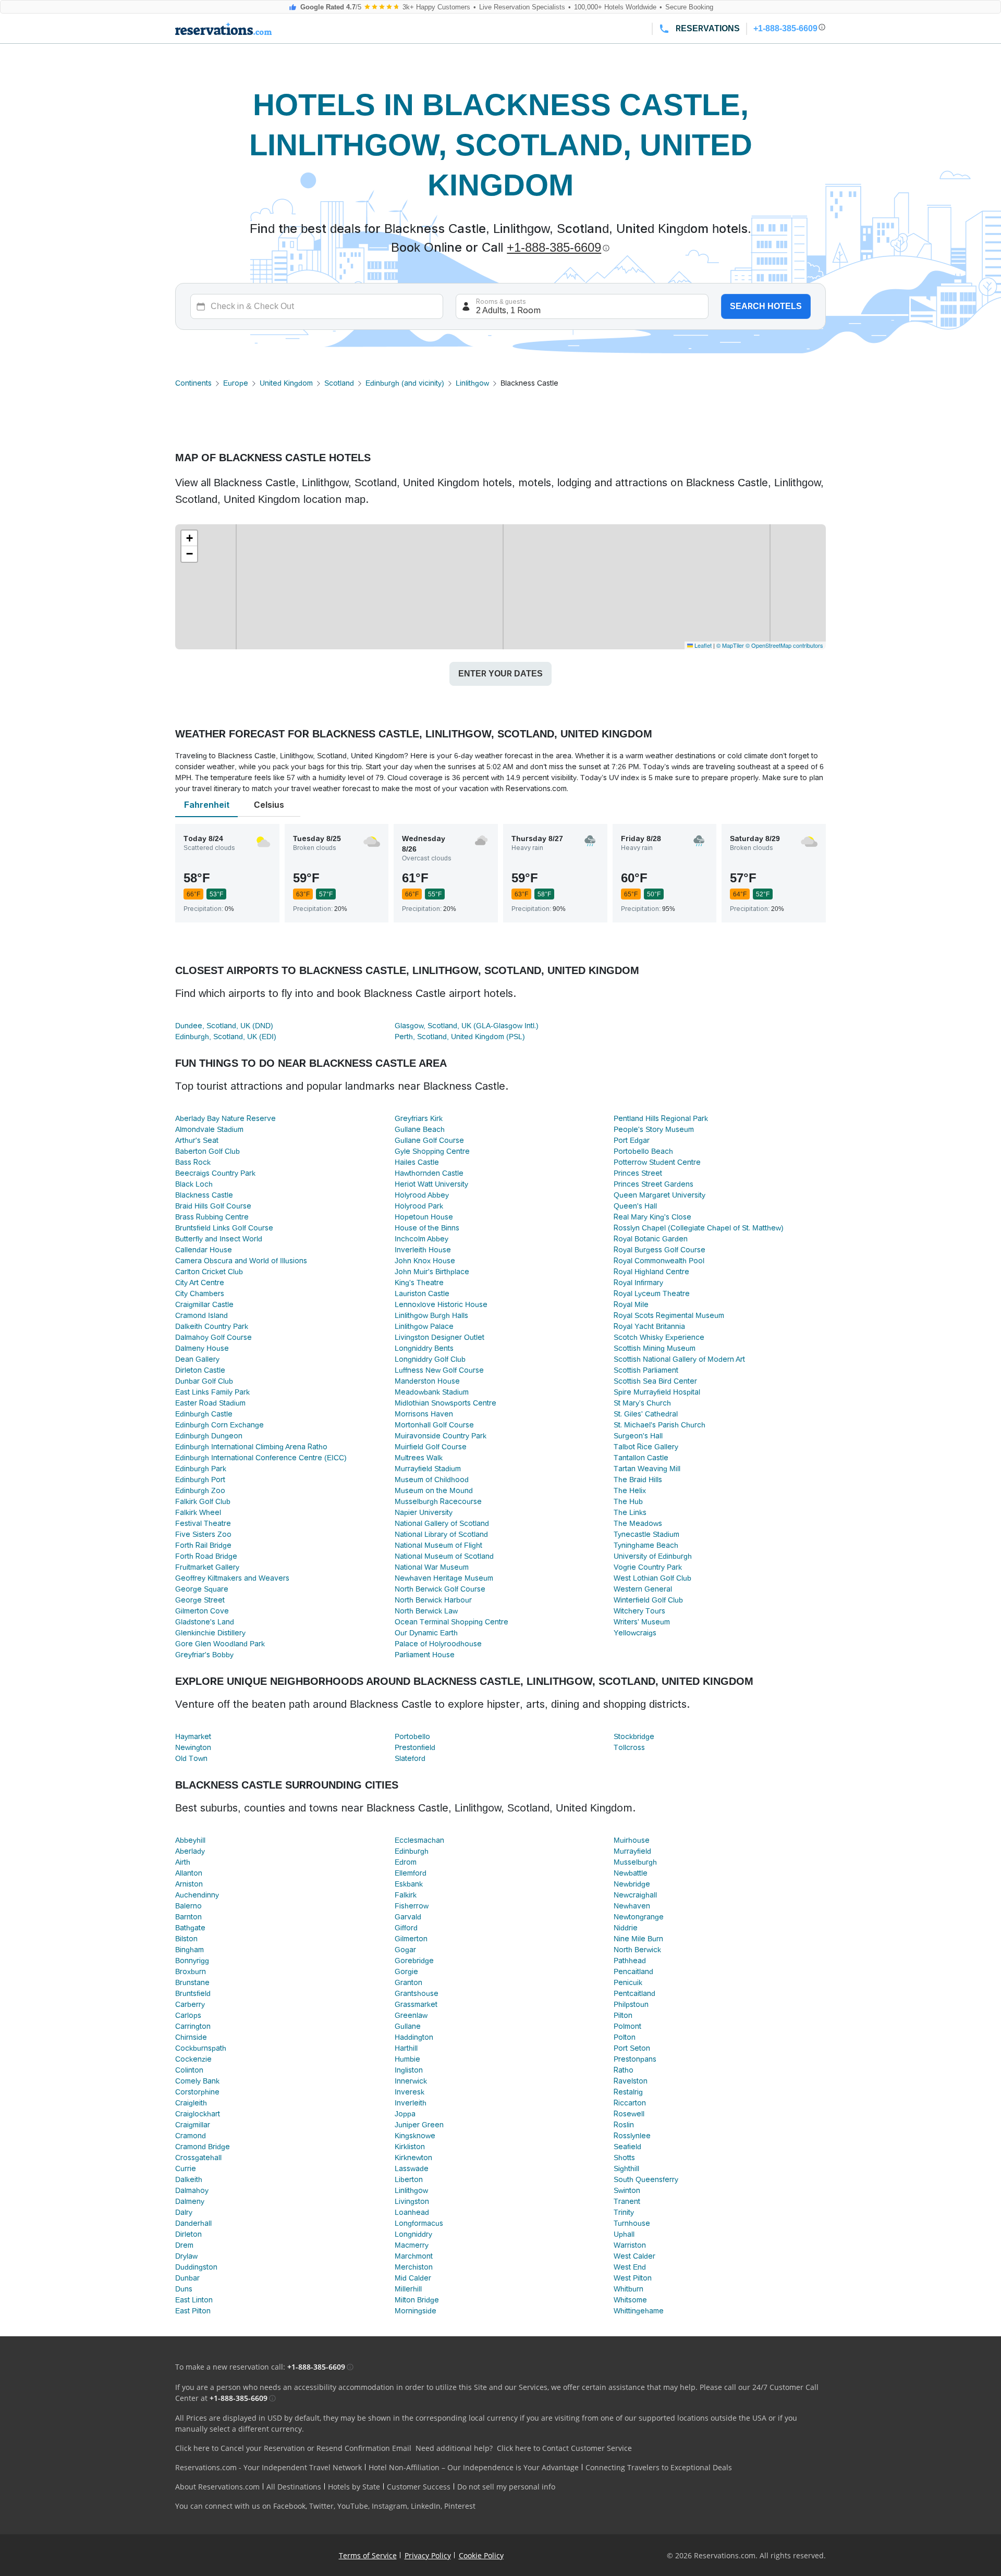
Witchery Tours (639, 1611)
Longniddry (413, 2234)
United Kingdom (286, 383)
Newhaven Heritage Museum (444, 1578)
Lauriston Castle (422, 1293)
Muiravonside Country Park (441, 1436)
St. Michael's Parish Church (660, 1425)
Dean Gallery (197, 1359)
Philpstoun (631, 2004)
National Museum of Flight (438, 1545)
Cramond (191, 2136)
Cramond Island (202, 1315)
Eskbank (409, 1884)
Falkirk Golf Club (203, 1501)
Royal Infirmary (638, 1283)
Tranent (627, 2201)
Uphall (624, 2234)
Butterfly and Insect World (219, 1239)
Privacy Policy (428, 2555)
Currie (186, 2168)
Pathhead (630, 1961)
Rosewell (629, 2114)
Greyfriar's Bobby (204, 1655)
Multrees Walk (419, 1458)
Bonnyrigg (192, 1961)
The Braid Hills (638, 1480)
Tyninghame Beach (646, 1545)
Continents (193, 383)
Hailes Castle (417, 1162)
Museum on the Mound (434, 1490)
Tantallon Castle (641, 1458)
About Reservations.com (217, 2487)
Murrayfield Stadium (428, 1469)
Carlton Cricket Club (209, 1272)
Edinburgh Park (201, 1469)
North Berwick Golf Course (440, 1589)
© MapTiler (730, 645)
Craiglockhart (198, 2114)
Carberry (190, 2004)
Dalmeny (190, 2201)
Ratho (624, 2070)
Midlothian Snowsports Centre (445, 1403)
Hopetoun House (424, 1217)
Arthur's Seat (197, 1140)
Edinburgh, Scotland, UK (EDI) (226, 1037)
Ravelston (631, 2081)
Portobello (412, 1736)
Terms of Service (368, 2555)
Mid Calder (413, 2278)
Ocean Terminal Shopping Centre (451, 1622)
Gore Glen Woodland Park (220, 1644)
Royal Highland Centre (651, 1272)
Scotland (339, 383)
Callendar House (204, 1250)
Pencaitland (633, 1971)
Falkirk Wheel (198, 1512)
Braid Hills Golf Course (213, 1206)
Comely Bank (197, 2081)
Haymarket (193, 1736)
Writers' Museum (642, 1622)
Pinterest (460, 2506)
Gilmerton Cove (202, 1611)
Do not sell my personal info (506, 2487)
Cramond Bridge (203, 2147)
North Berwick (637, 1950)
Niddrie (626, 1928)
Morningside (416, 2311)
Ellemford (411, 1873)
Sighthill (626, 2168)
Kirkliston (410, 2147)
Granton (408, 1982)
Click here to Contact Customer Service (564, 2448)
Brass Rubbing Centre (212, 1217)
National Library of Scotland (441, 1534)
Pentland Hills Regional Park (661, 1118)
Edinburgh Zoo (200, 1490)
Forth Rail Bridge (203, 1545)
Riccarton (630, 2103)
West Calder (634, 2256)
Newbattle (631, 1873)
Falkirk (406, 1895)
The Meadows (638, 1523)
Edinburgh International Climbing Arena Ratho (251, 1447)
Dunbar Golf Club (204, 1381)
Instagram (389, 2506)
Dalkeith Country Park (212, 1326)
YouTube (353, 2506)
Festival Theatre (203, 1523)
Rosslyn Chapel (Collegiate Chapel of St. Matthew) (699, 1228)
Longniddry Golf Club (430, 1359)
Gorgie (406, 1971)
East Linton (194, 2300)
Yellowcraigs (635, 1633)
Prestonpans (635, 2059)
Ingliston (409, 2070)
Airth (183, 1862)
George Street (200, 1600)
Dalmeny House (202, 1348)
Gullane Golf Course (429, 1140)
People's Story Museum (654, 1129)
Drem (184, 2245)
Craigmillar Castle (204, 1304)
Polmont (627, 2026)
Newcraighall (635, 1895)
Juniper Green (419, 2125)
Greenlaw (411, 2015)
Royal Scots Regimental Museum (669, 1315)
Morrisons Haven (424, 1414)
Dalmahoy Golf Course (213, 1337)
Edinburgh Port (200, 1480)
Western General (643, 1589)
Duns (184, 2289)
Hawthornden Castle (429, 1173)
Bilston (186, 1939)
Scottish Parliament (646, 1370)
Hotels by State (354, 2487)
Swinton (627, 2190)
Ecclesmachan (419, 1840)
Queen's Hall (635, 1206)
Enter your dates (500, 674)
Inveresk (410, 2092)
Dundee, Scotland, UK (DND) (224, 1026)
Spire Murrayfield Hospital (657, 1392)
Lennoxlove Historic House (441, 1304)
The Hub (628, 1501)
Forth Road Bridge (206, 1556)
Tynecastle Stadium (646, 1534)
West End (630, 2267)
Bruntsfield (193, 1993)
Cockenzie (193, 2059)
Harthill (406, 2048)
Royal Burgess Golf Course (660, 1250)
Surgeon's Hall (638, 1436)
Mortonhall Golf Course (434, 1425)
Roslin (624, 2125)
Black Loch (194, 1184)
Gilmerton (411, 1939)
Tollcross (629, 1747)
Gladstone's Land (205, 1622)
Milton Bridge (417, 2300)
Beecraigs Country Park (215, 1173)
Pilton (623, 2015)
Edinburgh (412, 1851)
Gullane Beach (420, 1129)
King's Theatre (419, 1283)
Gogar (405, 1950)
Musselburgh (635, 1862)
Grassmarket (416, 2004)
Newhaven (632, 1906)
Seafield (627, 2147)
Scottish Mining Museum (655, 1348)
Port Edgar (632, 1140)
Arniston (189, 1884)
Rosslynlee (632, 2136)
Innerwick (411, 2081)
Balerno (188, 1906)
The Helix (630, 1490)
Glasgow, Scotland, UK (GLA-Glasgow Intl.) (467, 1026)
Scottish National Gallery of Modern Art (679, 1359)
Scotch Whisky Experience (659, 1337)
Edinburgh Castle (204, 1414)
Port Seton (632, 2048)
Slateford (410, 1758)
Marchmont (414, 2256)
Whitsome (630, 2300)
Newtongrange (639, 1917)
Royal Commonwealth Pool (659, 1261)
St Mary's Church (642, 1403)
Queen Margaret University (660, 1195)
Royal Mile (631, 1304)
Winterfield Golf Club (648, 1600)
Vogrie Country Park (648, 1567)
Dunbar (187, 2278)
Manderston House (427, 1381)
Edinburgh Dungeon (209, 1436)
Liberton (409, 2179)
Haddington (414, 2037)
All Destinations (294, 2487)
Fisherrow (412, 1906)
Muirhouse (632, 1840)
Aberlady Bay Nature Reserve (225, 1118)
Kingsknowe (415, 2136)
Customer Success (419, 2487)
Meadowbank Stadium (432, 1392)
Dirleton (188, 2234)
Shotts (624, 2158)
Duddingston (196, 2267)
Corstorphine (197, 2092)
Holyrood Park (419, 1206)
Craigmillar (193, 2125)
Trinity (624, 2212)
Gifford (406, 1928)
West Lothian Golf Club (652, 1578)
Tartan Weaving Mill (647, 1469)
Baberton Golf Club (207, 1151)
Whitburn (628, 2289)
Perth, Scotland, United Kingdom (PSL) (460, 1037)
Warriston (630, 2245)
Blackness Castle (204, 1195)
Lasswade (412, 2168)
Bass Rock (193, 1162)
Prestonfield (415, 1747)
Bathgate (190, 1928)
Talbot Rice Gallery (646, 1447)
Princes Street (638, 1173)
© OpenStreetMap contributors (784, 645)
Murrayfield (632, 1851)
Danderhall (193, 2223)
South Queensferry (646, 2179)
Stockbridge (634, 1736)
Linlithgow (472, 383)
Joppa (405, 2114)
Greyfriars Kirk (419, 1118)
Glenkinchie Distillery (210, 1633)
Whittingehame (639, 2311)
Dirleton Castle (200, 1370)
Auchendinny (197, 1895)
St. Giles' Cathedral (646, 1414)
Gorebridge (414, 1961)
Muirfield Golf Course (431, 1447)
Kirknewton (413, 2158)
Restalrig (628, 2092)
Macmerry (412, 2245)
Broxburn (191, 1971)
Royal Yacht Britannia (649, 1326)
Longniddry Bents (424, 1348)
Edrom (406, 1862)
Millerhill (408, 2289)
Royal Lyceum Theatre (652, 1293)
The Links (630, 1512)
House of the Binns (427, 1228)
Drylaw (186, 2256)
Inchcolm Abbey (422, 1239)
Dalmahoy (192, 2190)
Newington (193, 1747)
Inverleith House (423, 1250)
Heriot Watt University (431, 1184)
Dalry (184, 2212)
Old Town (191, 1758)
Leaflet (702, 645)
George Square (202, 1589)
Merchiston (414, 2267)
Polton (625, 2037)
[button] (189, 538)
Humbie (407, 2059)
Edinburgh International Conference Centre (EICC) (261, 1458)
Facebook (289, 2506)
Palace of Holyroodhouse (438, 1644)
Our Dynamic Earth (426, 1633)
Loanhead (412, 2212)
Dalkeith (189, 2179)
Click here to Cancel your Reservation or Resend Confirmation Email (293, 2448)
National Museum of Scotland (444, 1556)
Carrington (193, 2026)
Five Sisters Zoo (203, 1534)
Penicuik (628, 1982)
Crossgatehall (198, 2158)
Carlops (188, 2015)
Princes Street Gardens (654, 1184)
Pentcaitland (634, 1993)
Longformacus (419, 2223)
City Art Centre (200, 1283)
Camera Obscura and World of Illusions (241, 1261)
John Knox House (425, 1261)
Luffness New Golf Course (439, 1370)
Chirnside (191, 2037)
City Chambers (200, 1293)
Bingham (190, 1950)
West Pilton (633, 2278)
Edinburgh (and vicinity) (405, 383)
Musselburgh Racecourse (438, 1501)
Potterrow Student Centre (657, 1162)
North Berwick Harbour (433, 1600)
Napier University (424, 1512)
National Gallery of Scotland (442, 1523)
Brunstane (192, 1982)
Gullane (408, 2026)
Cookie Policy (481, 2555)
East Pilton (193, 2311)
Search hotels (766, 306)
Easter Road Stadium (210, 1403)
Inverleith (411, 2103)
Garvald (408, 1917)
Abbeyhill (190, 1840)
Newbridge (632, 1884)
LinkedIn (426, 2506)
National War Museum (432, 1567)
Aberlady (190, 1851)
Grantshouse (417, 1993)
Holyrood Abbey (422, 1195)
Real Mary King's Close (652, 1217)
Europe (236, 383)
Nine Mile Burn (638, 1939)
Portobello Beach (643, 1151)
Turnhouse (632, 2223)
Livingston (412, 2201)
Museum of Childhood (432, 1480)
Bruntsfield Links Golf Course (224, 1228)
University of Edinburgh (653, 1556)
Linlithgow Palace (424, 1326)
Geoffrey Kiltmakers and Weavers (232, 1578)
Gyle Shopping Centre (432, 1151)
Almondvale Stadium (209, 1129)
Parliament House (425, 1655)
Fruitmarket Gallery (207, 1567)
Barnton (188, 1917)
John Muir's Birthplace (432, 1272)
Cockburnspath (201, 2048)
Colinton (189, 2070)
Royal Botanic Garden (651, 1239)
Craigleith (191, 2103)
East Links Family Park (212, 1392)
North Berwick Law (426, 1611)
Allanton (189, 1873)
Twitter (321, 2506)
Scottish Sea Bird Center (655, 1381)
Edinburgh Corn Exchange (219, 1425)
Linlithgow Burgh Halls (431, 1315)
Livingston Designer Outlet (440, 1337)
